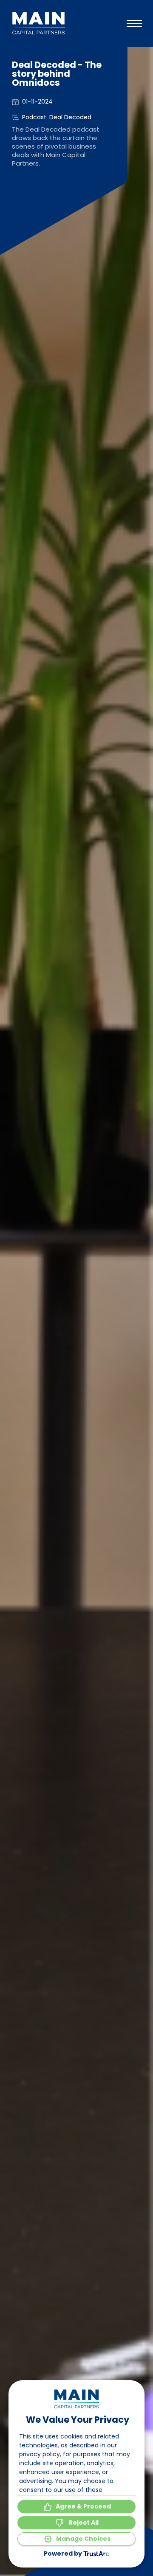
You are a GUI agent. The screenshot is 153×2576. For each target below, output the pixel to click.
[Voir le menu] (134, 23)
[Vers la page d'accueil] (38, 23)
